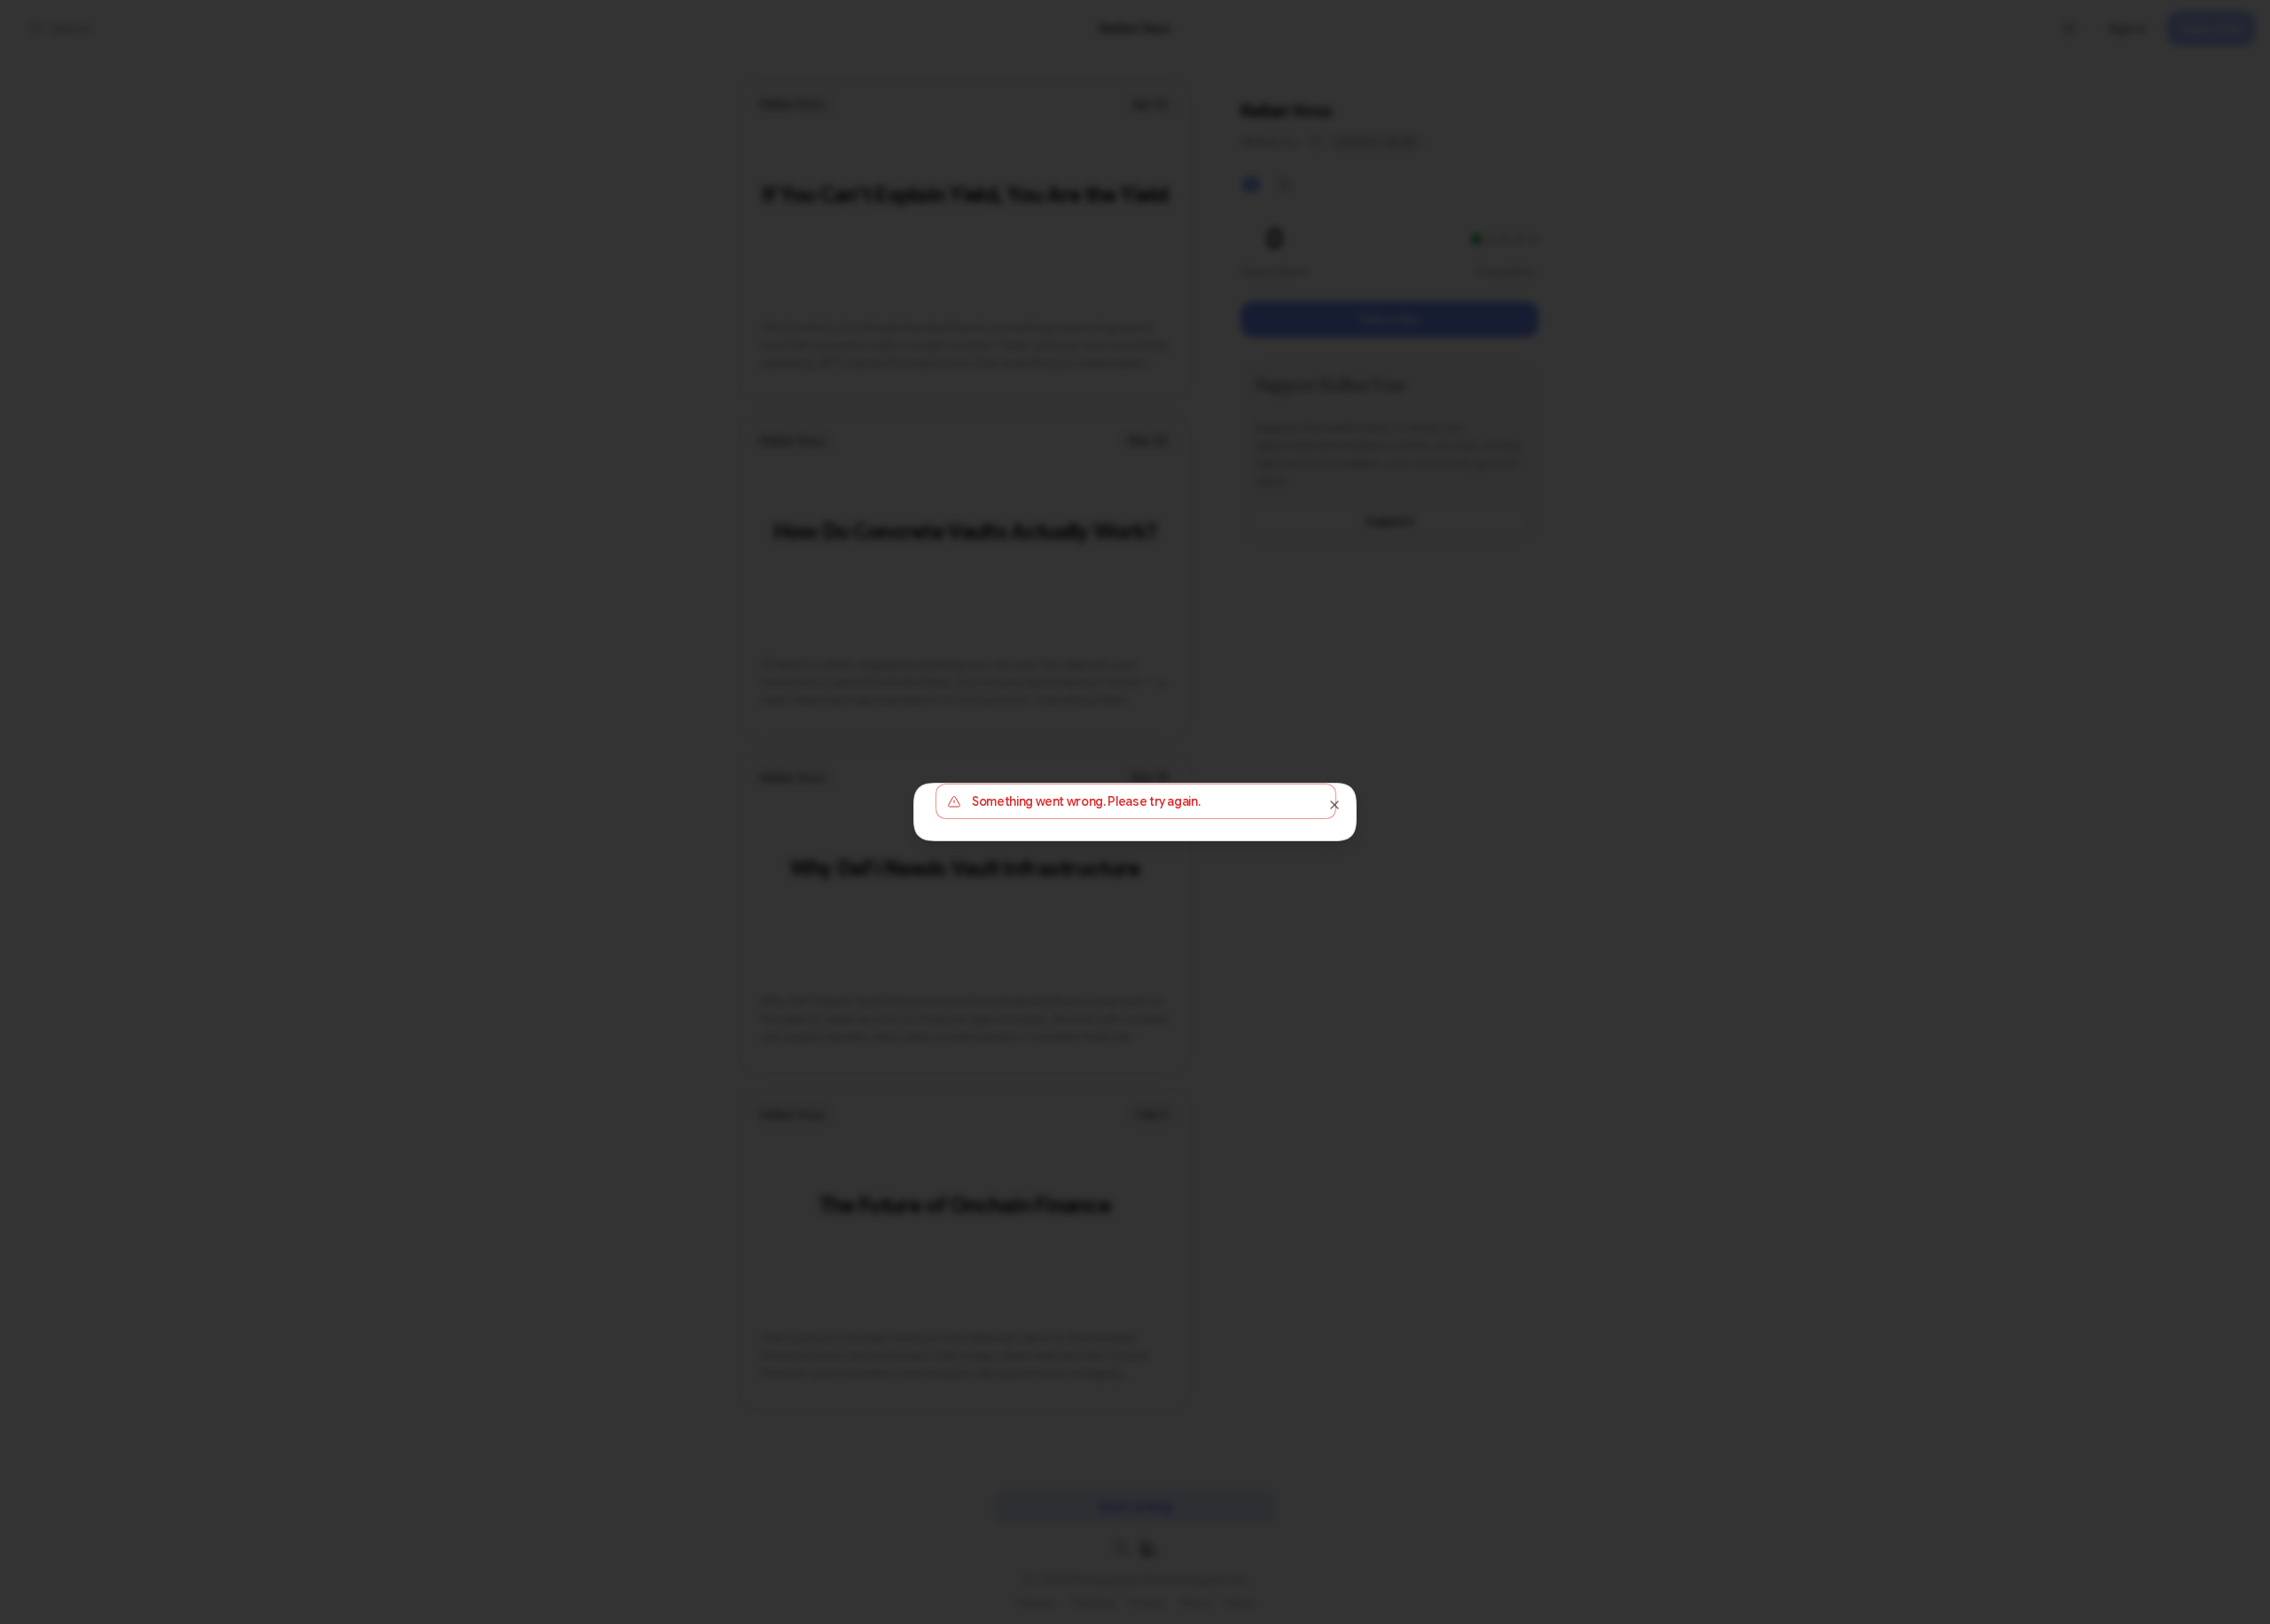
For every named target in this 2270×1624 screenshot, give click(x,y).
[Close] (1335, 805)
